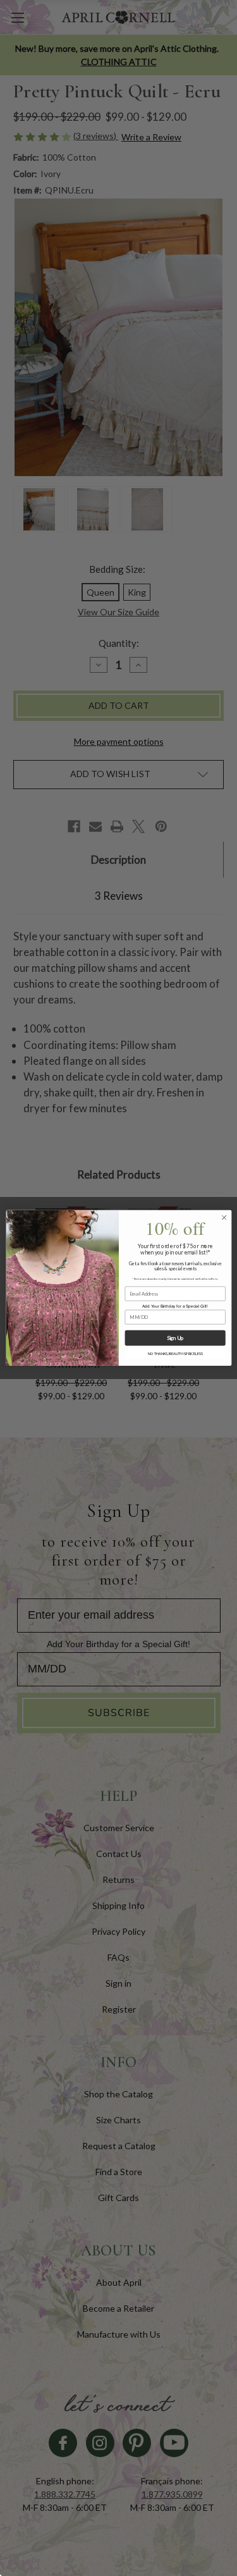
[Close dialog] (224, 1218)
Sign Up (175, 1338)
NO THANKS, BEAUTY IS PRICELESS (174, 1354)
